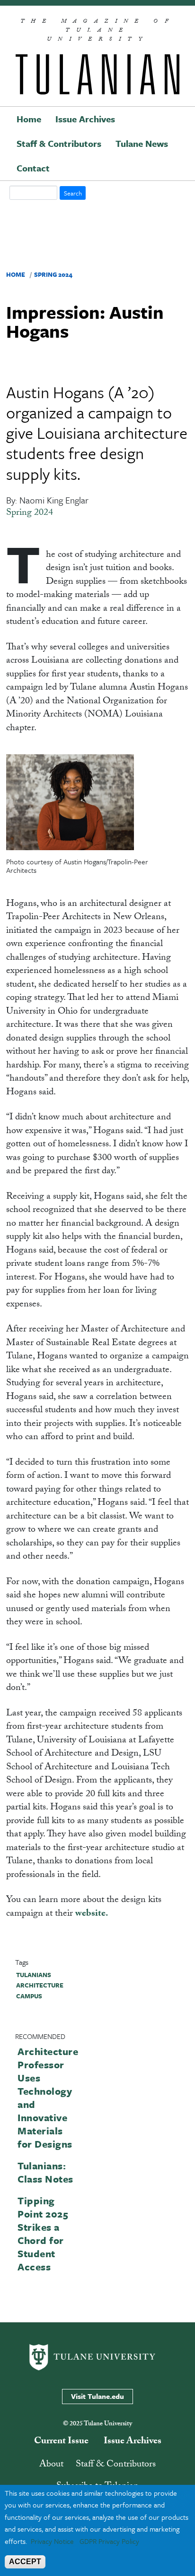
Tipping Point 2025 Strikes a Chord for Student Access (43, 2234)
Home (29, 119)
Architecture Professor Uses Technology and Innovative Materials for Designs (48, 2098)
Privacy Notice (52, 2541)
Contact (33, 168)
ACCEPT (25, 2562)
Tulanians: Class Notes (45, 2172)
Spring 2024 (53, 274)
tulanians (34, 1975)
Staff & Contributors (59, 143)
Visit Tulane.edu (97, 2396)
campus (29, 1996)
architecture (40, 1985)
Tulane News (142, 143)
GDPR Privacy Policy (109, 2541)
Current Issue (61, 2442)
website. (92, 1914)
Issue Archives (85, 119)
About (51, 2465)
